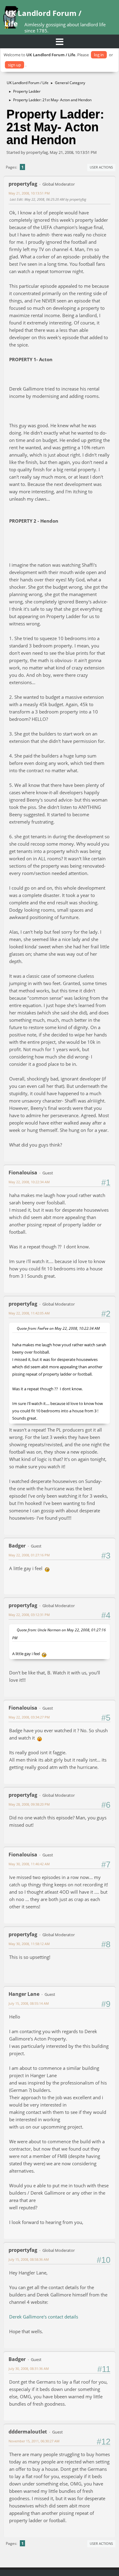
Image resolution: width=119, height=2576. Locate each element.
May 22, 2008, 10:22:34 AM (29, 1182)
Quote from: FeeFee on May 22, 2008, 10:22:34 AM (58, 1328)
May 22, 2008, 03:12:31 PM (29, 1615)
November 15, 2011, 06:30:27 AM (34, 2441)
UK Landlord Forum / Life (43, 18)
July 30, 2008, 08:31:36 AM (29, 2368)
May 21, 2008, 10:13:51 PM (29, 193)
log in (99, 55)
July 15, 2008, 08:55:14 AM (29, 2003)
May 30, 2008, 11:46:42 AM (29, 1864)
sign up (14, 65)
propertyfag (23, 184)
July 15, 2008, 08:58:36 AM (29, 2259)
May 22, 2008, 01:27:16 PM (29, 1555)
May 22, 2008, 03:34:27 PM (29, 1717)
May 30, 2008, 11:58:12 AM (29, 1944)
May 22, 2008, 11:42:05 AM (29, 1313)
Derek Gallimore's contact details (44, 2317)
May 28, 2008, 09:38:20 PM (29, 1804)
